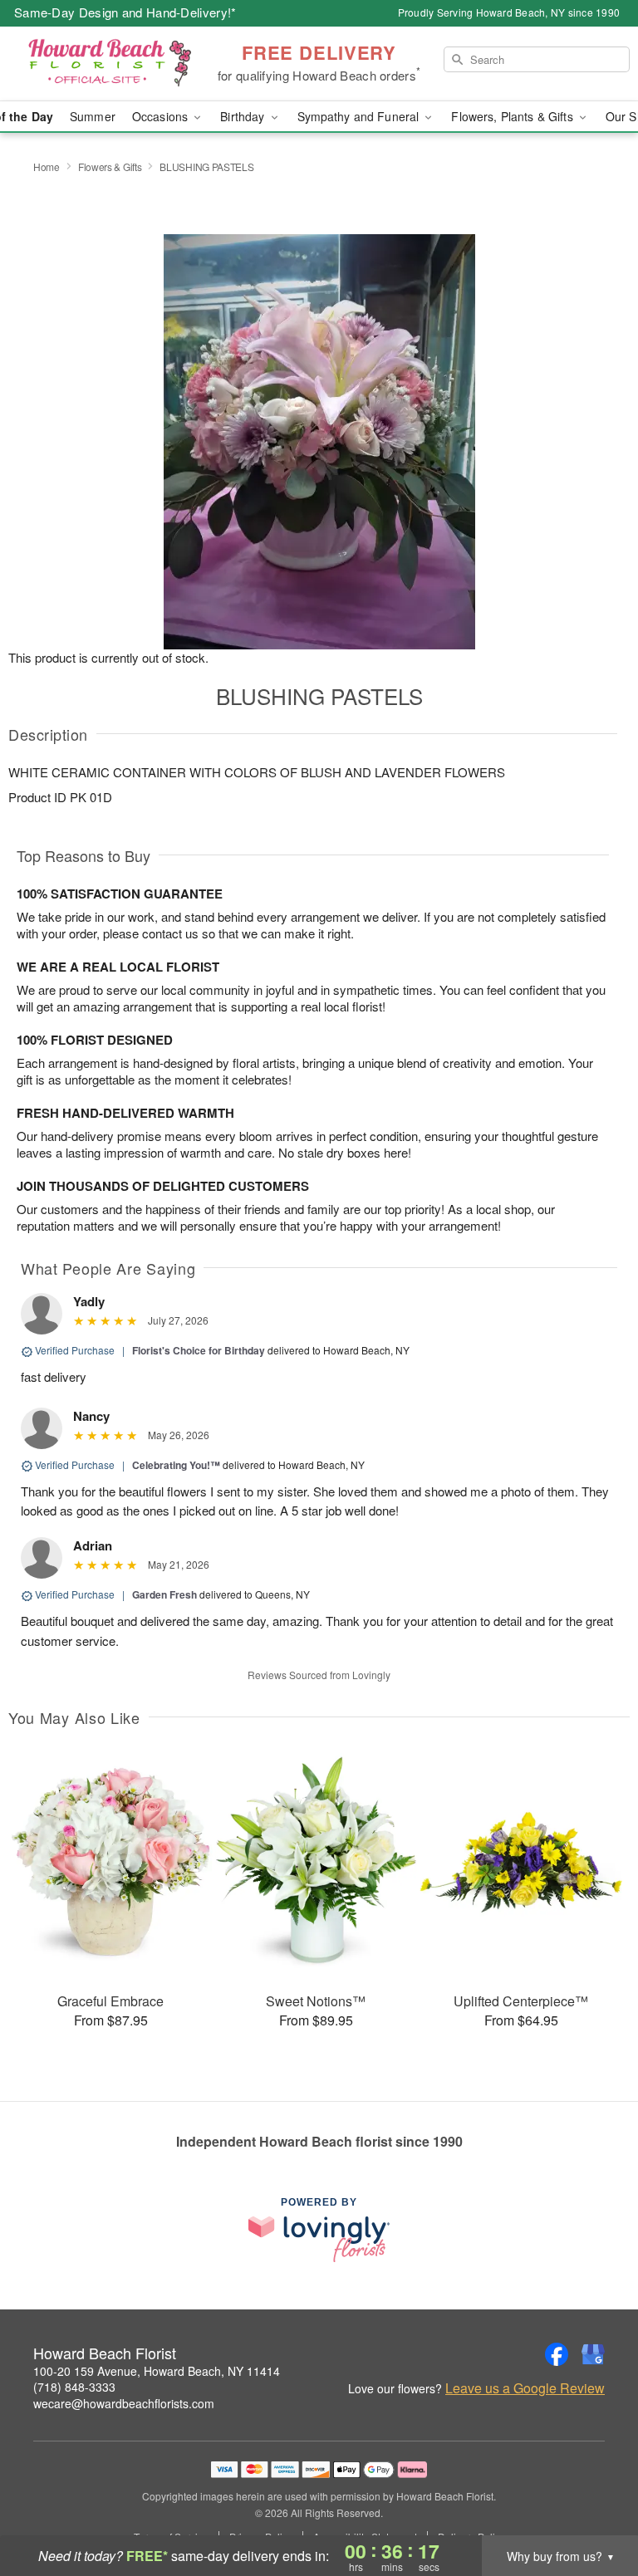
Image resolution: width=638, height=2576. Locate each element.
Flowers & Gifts (110, 167)
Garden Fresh (164, 1594)
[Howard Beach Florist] (110, 64)
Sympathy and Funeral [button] (360, 116)
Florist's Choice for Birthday (199, 1350)
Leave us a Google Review (525, 2388)
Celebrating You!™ (176, 1465)
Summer (93, 116)
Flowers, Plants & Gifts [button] (513, 116)
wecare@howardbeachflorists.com (124, 2403)
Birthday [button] (244, 116)
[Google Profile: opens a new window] (593, 2354)
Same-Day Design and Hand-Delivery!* (125, 12)
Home (47, 167)
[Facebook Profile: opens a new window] (557, 2354)
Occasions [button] (162, 116)
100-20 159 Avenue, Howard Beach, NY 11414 (157, 2371)
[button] (594, 2505)
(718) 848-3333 (74, 2387)
